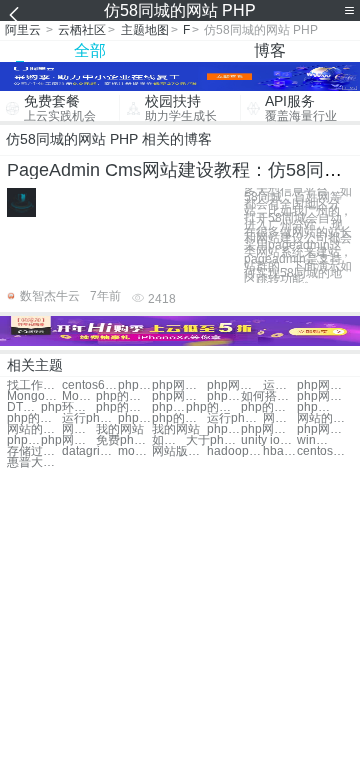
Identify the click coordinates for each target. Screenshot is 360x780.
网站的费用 (34, 429)
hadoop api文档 (234, 451)
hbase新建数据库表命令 (280, 451)
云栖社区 (82, 30)
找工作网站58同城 (34, 385)
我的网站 (120, 429)
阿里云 (23, 30)
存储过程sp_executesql (34, 451)
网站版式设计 (179, 451)
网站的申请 (79, 429)
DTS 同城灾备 (24, 407)
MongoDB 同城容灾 (34, 396)
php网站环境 (179, 385)
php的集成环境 (268, 407)
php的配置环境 (213, 407)
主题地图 (145, 30)
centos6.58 (89, 385)
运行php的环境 (234, 418)
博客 (270, 50)
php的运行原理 (34, 418)
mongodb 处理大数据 (135, 451)
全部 (90, 50)
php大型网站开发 (224, 429)
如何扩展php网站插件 (169, 440)
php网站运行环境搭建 (324, 429)
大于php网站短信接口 (213, 440)
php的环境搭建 (123, 407)
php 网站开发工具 (24, 440)
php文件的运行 (135, 418)
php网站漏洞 (135, 385)
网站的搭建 (280, 418)
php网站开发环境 (268, 429)
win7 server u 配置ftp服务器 (314, 440)
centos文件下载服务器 (324, 451)
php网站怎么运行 (179, 396)
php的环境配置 (314, 407)
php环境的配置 (68, 407)
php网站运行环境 (224, 396)
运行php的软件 (89, 418)
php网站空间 (324, 396)
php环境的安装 (169, 407)
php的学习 (123, 396)
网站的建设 (324, 418)
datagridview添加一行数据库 (89, 451)
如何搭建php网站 (268, 396)
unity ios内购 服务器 (268, 440)
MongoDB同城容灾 (79, 396)
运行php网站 (280, 385)
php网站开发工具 (68, 440)
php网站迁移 (324, 385)
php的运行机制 (179, 418)
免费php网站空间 (123, 440)
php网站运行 (234, 385)
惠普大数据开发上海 (34, 462)
